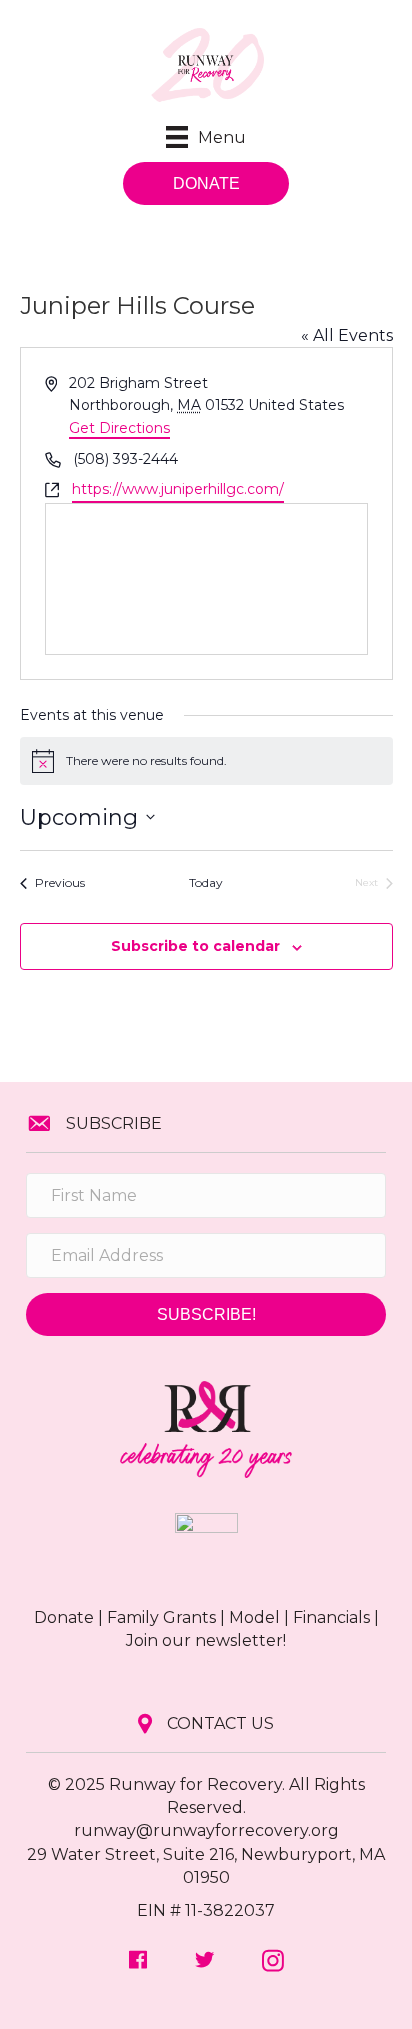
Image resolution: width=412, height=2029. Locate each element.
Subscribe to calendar (195, 946)
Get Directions (119, 428)
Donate (64, 1617)
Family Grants (161, 1617)
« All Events (347, 335)
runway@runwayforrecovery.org (206, 1830)
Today (206, 882)
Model (254, 1617)
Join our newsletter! (206, 1640)
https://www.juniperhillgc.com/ (178, 489)
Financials (331, 1617)
